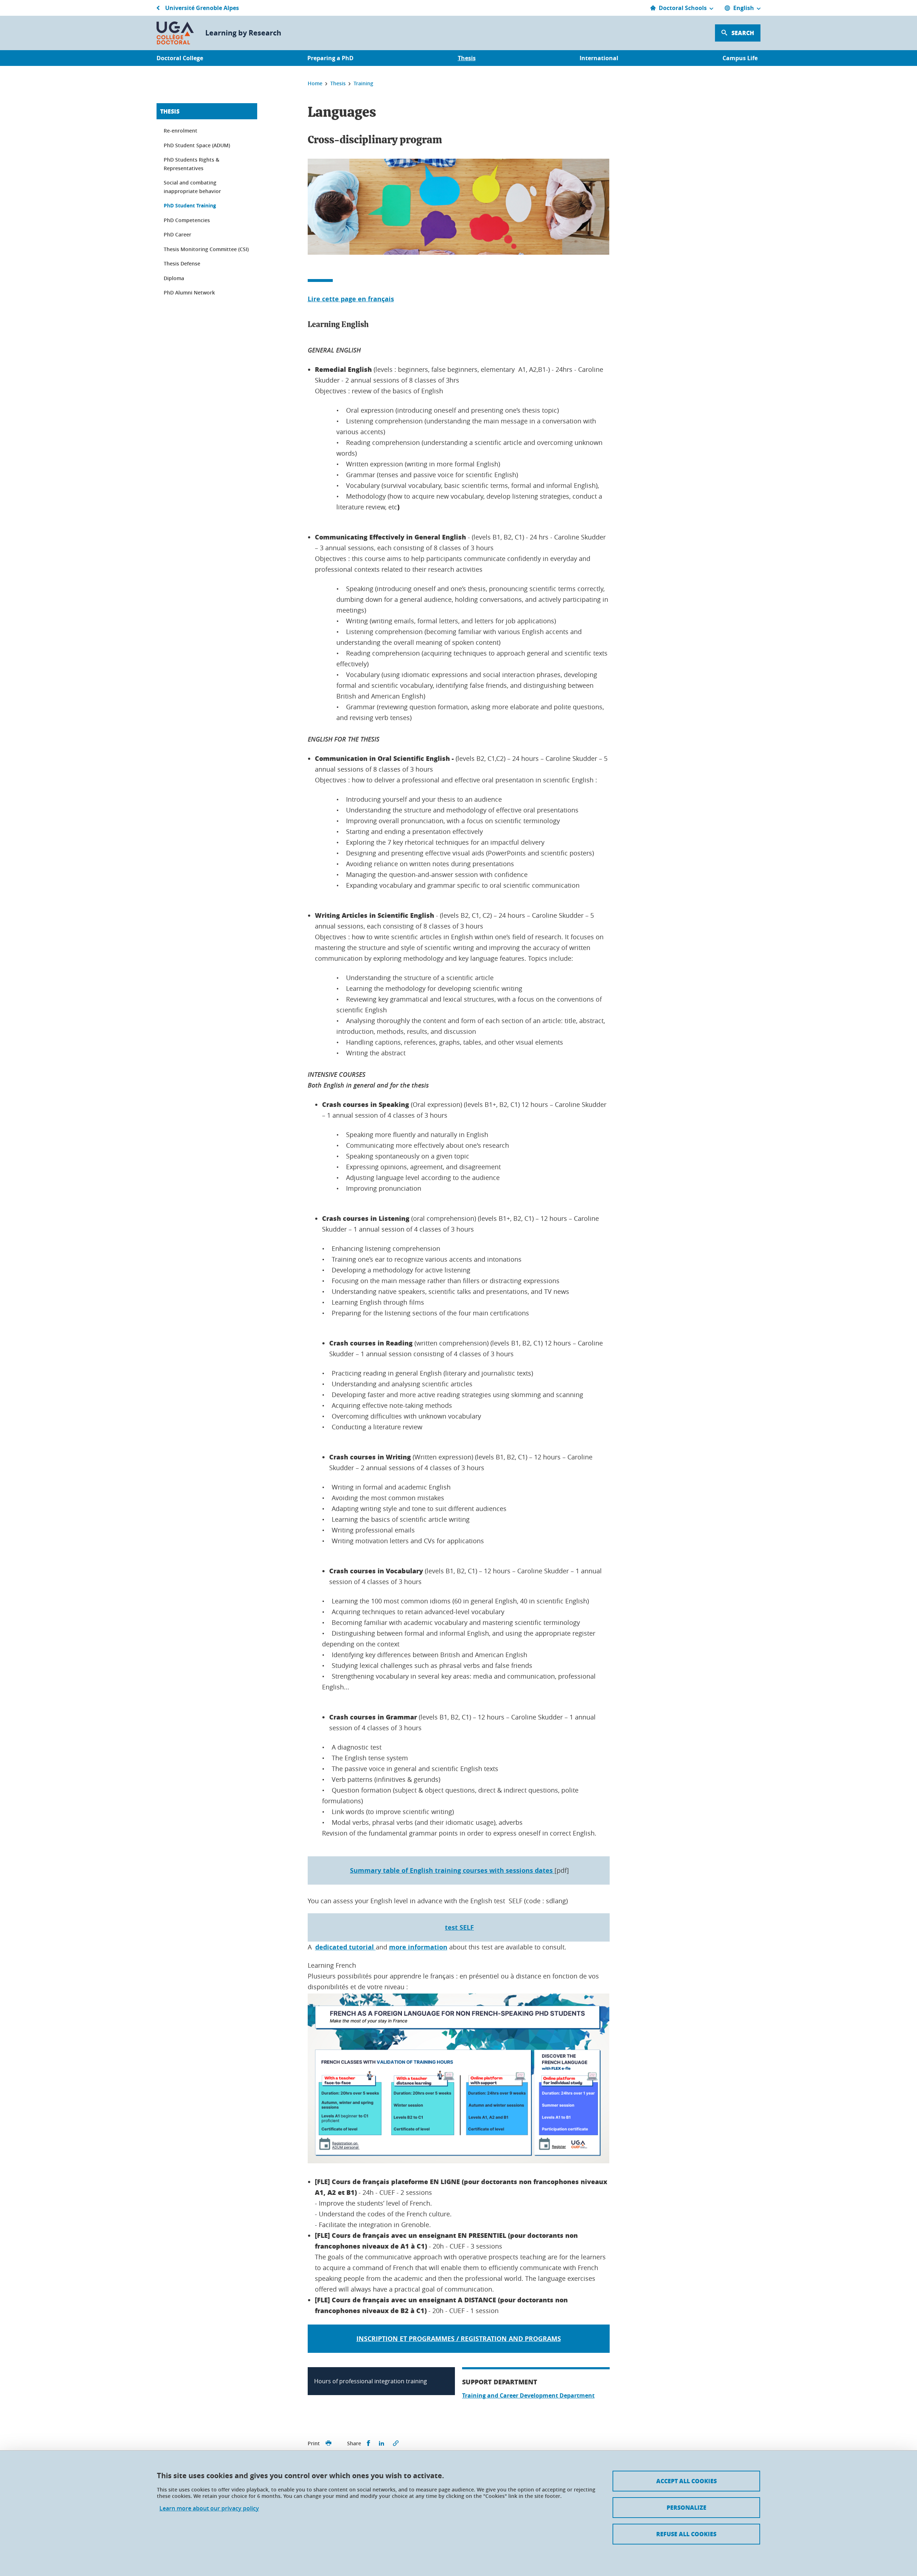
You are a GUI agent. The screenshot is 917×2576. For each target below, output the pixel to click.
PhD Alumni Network (189, 292)
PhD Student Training (190, 205)
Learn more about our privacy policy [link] (209, 2508)
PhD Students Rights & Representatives (191, 164)
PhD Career (177, 234)
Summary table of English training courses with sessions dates (452, 1870)
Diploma (174, 278)
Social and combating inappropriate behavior (192, 187)
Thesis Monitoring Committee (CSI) (206, 249)
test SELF (459, 1927)
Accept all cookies (686, 2481)
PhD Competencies (187, 220)
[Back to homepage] (175, 33)
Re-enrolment (181, 131)
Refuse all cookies (686, 2534)
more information (418, 1947)
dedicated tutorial (345, 1947)
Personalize (686, 2507)
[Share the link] (396, 2443)
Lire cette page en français (351, 299)
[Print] (328, 2443)
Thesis (170, 111)
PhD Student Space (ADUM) (197, 145)
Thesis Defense (182, 263)
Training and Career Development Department (528, 2395)
